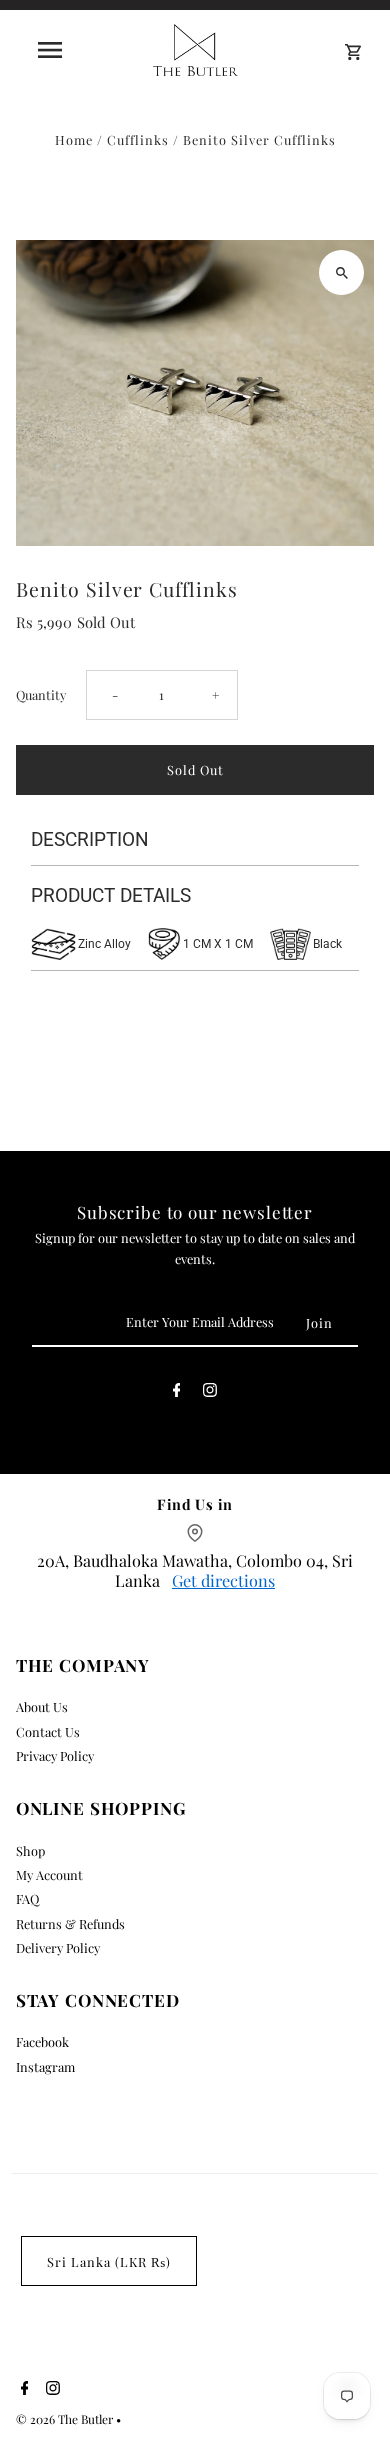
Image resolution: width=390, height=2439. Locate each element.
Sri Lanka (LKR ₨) (109, 2261)
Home (74, 139)
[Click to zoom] (341, 272)
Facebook (42, 2041)
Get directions (223, 1580)
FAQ (27, 1898)
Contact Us (48, 1731)
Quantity (41, 694)
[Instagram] (210, 1393)
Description (90, 839)
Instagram (45, 2066)
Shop (30, 1850)
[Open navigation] (50, 50)
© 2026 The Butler (66, 2419)
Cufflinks (138, 139)
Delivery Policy (58, 1947)
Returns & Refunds (70, 1923)
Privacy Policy (55, 1755)
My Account (49, 1874)
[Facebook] (177, 1393)
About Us (42, 1706)
